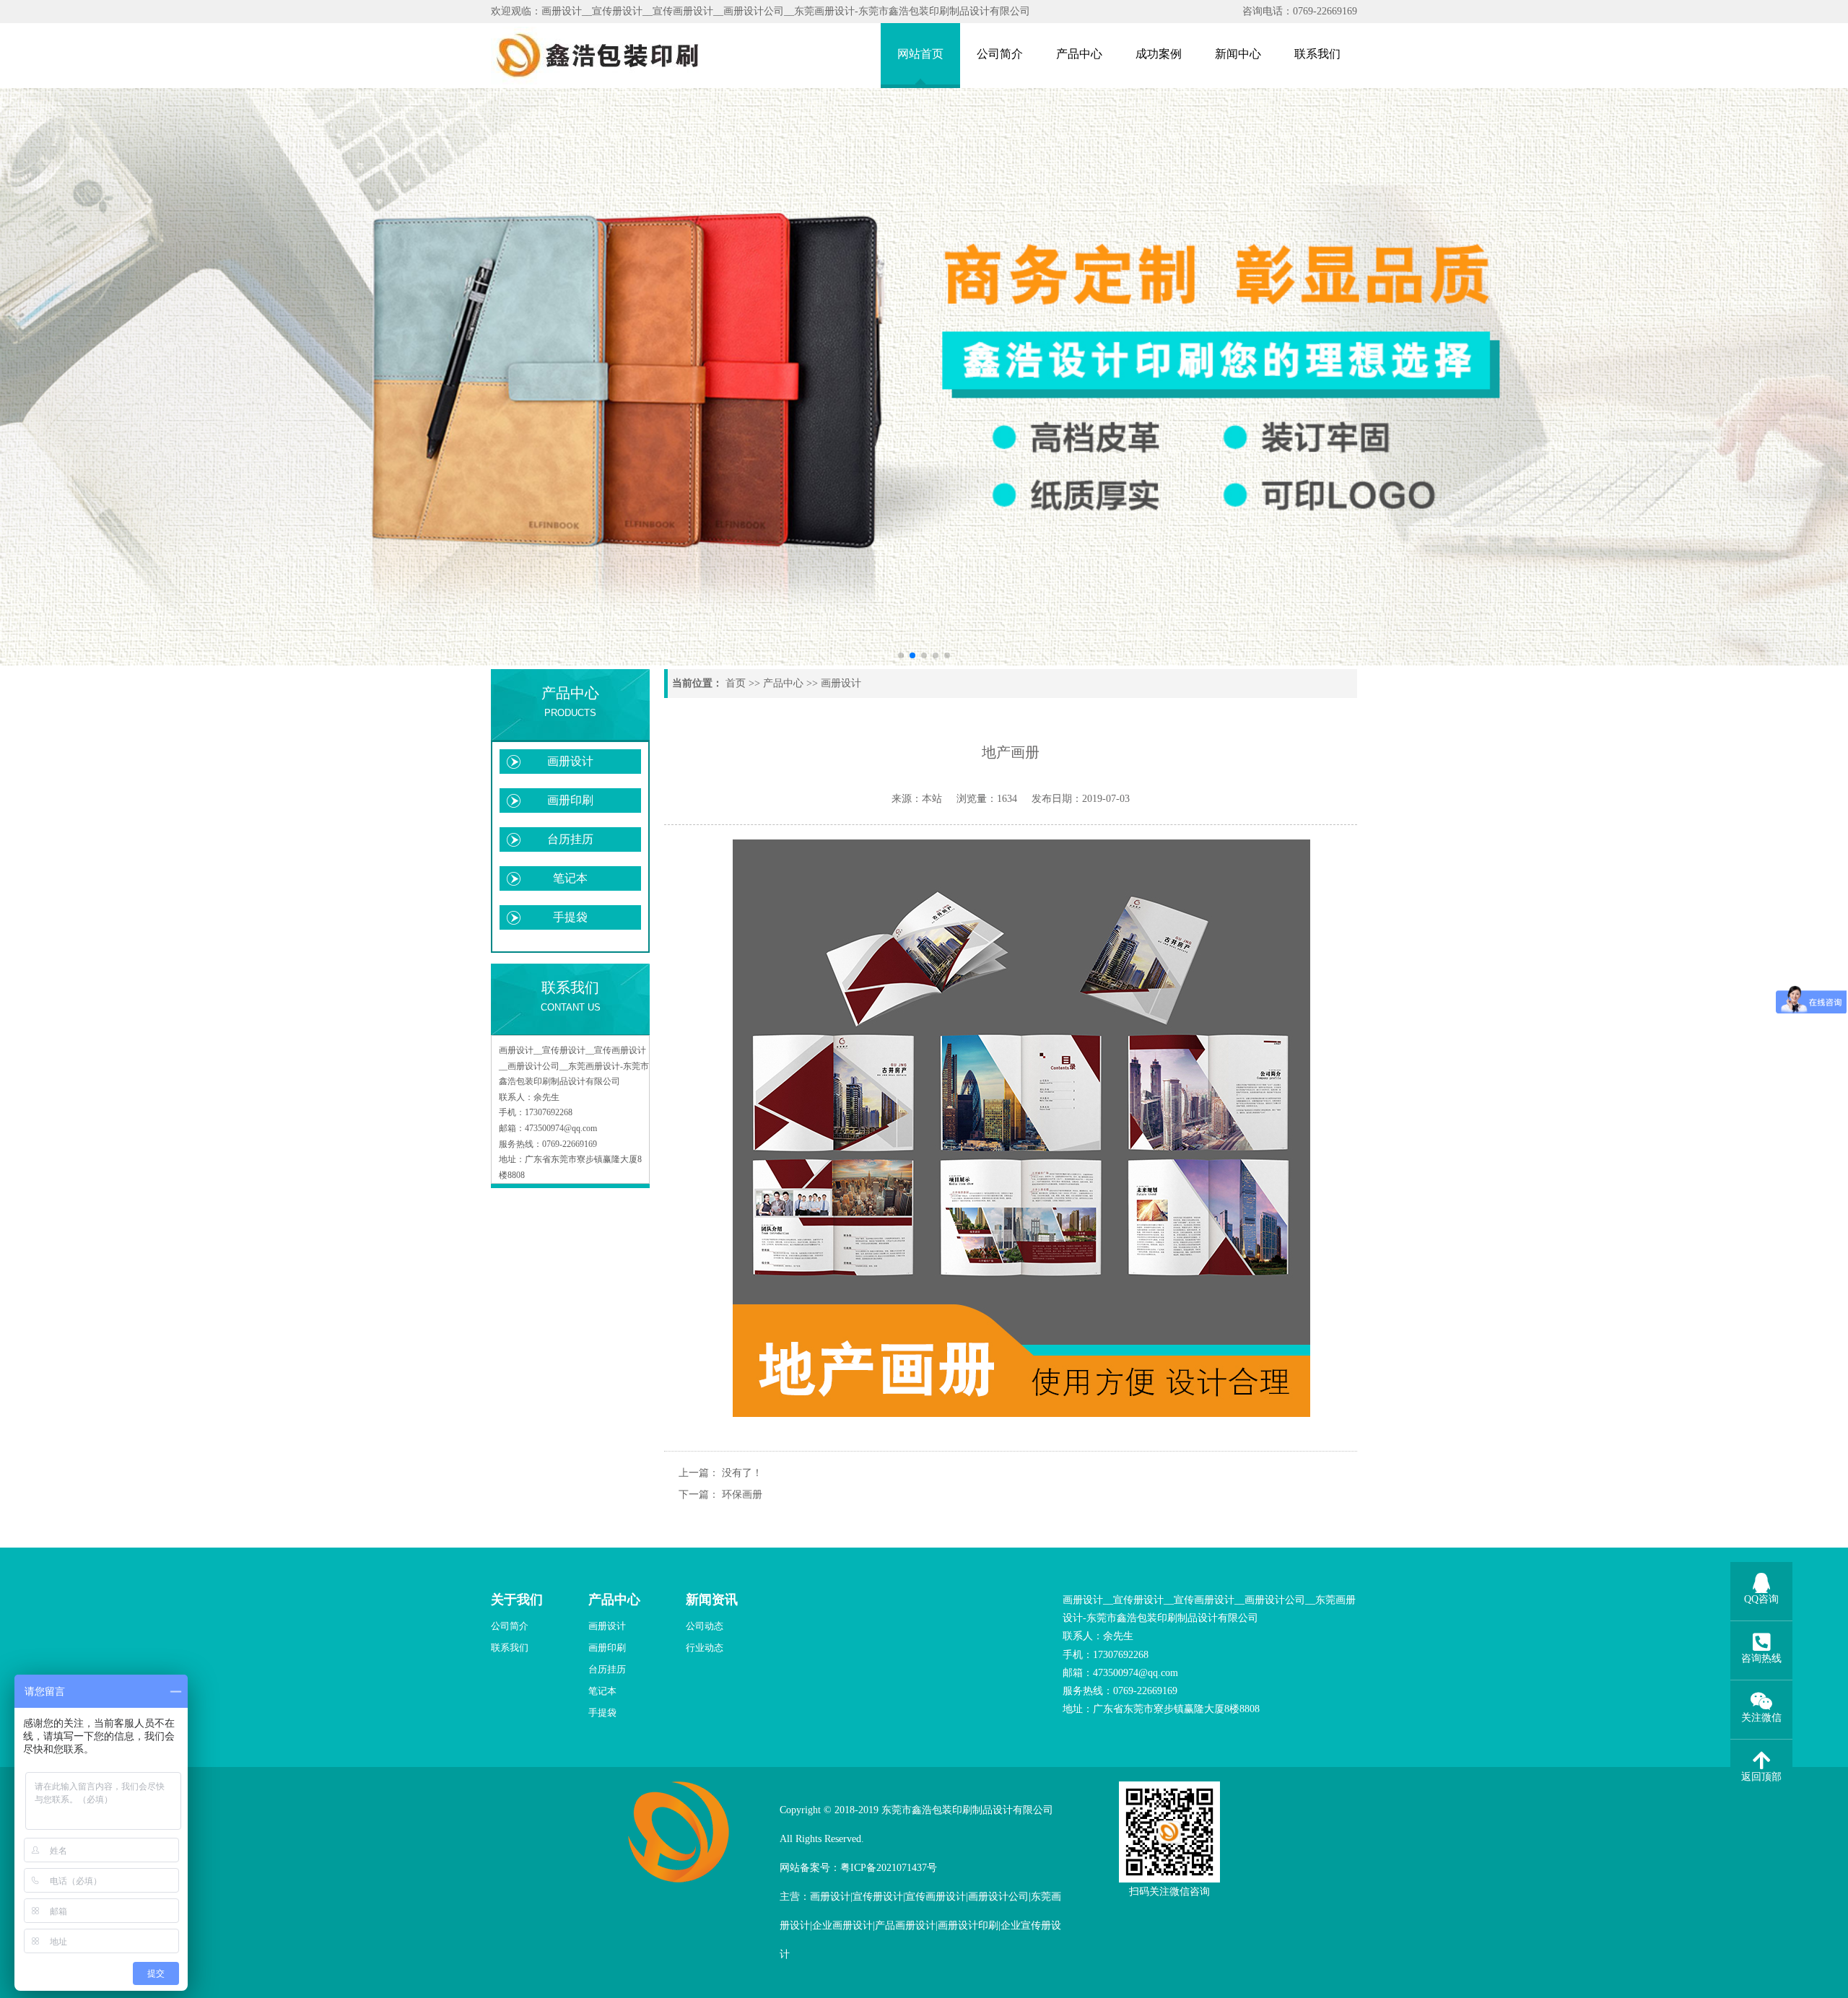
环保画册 (742, 1495)
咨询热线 (1761, 1658)
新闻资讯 (712, 1600)
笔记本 (570, 878)
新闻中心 (1238, 54)
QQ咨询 (1761, 1599)
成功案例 (1159, 54)
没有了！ (741, 1473)
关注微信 (1761, 1718)
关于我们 (517, 1600)
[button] (901, 655)
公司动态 (705, 1626)
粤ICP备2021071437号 (889, 1868)
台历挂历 (570, 839)
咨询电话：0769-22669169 (1300, 11)
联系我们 (1317, 54)
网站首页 (920, 54)
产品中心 (1079, 54)
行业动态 (705, 1648)
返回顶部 (1761, 1777)
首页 (736, 683)
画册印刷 (570, 800)
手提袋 (570, 917)
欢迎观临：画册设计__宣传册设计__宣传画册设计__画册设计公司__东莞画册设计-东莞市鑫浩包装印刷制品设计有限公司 (760, 11)
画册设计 (570, 761)
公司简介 (1000, 54)
